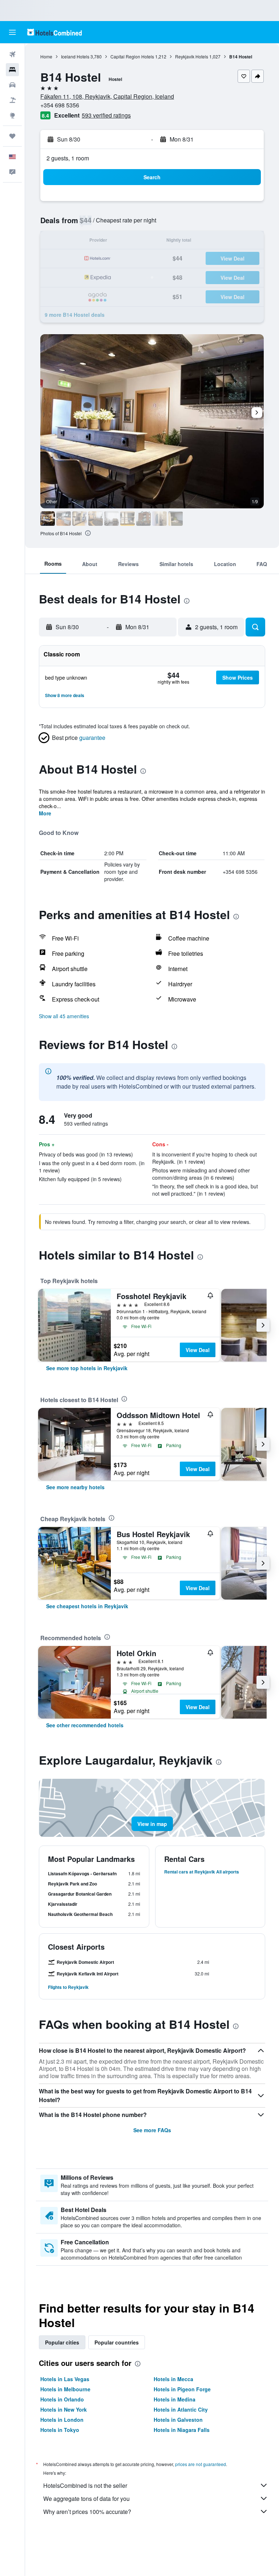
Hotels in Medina (175, 2399)
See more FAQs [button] (152, 2130)
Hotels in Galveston (178, 2420)
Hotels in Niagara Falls (182, 2430)
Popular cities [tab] (62, 2342)
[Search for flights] (12, 54)
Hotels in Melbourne (65, 2389)
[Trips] (12, 136)
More (45, 813)
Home (46, 56)
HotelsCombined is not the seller (85, 2485)
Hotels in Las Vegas (65, 2379)
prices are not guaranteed (201, 2464)
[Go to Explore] (12, 115)
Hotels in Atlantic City (181, 2409)
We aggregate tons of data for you (86, 2499)
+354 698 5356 (60, 105)
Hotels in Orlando (62, 2399)
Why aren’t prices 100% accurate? (87, 2512)
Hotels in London (62, 2420)
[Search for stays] (12, 70)
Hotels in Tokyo (60, 2430)
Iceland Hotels (75, 56)
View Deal (198, 1350)
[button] (12, 32)
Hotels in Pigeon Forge (182, 2389)
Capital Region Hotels (132, 56)
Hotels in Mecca (173, 2379)
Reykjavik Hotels (192, 56)
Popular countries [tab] (117, 2342)
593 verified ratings (106, 115)
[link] (87, 1368)
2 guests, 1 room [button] (68, 158)
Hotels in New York (64, 2409)
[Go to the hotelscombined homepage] (54, 32)
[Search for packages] (12, 100)
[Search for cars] (12, 85)
